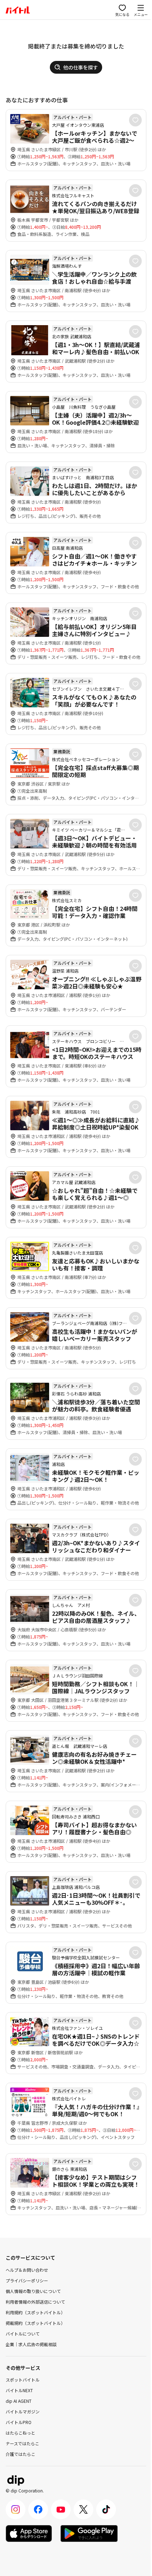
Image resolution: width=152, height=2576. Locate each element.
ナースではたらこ (22, 2443)
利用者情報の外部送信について (35, 2302)
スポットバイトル (23, 2380)
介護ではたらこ (21, 2454)
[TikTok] (106, 2509)
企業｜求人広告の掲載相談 (31, 2344)
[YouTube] (61, 2509)
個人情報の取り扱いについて (33, 2291)
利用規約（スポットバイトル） (35, 2312)
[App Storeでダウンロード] (29, 2533)
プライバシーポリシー (27, 2280)
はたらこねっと (21, 2433)
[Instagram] (16, 2509)
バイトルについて (23, 2334)
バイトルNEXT (19, 2390)
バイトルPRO (19, 2422)
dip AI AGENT (19, 2401)
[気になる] (135, 120)
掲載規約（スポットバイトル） (35, 2323)
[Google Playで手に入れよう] (89, 2533)
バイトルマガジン (23, 2411)
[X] (83, 2509)
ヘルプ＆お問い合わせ (27, 2270)
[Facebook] (38, 2509)
